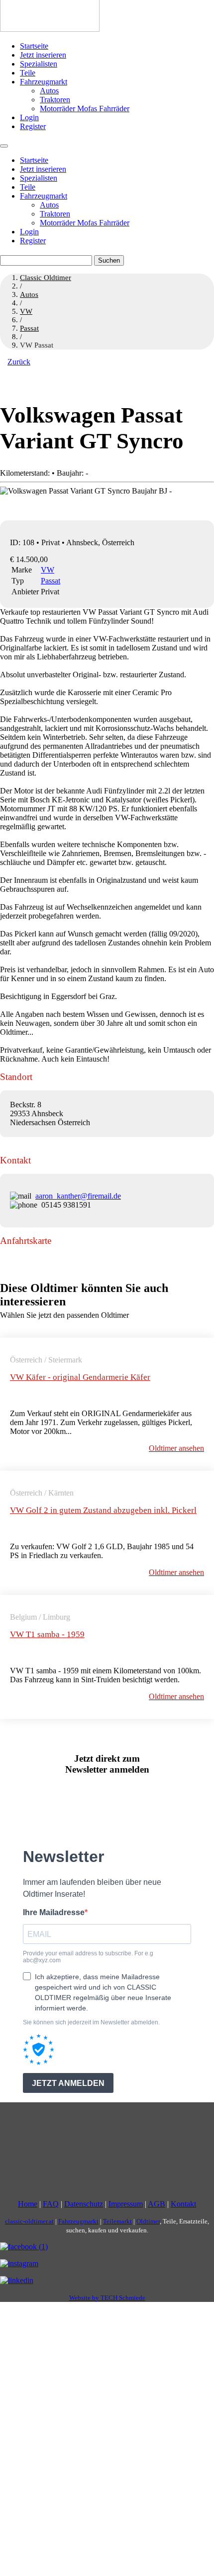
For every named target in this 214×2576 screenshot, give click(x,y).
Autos (49, 91)
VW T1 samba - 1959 (47, 1634)
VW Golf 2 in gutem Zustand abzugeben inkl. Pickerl (103, 1510)
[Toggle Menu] (4, 146)
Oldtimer (148, 2221)
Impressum (126, 2204)
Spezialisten (39, 64)
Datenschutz (84, 2204)
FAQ (51, 2204)
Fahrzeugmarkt (44, 82)
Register (33, 126)
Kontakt (183, 2204)
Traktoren (55, 100)
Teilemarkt (117, 2221)
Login (29, 117)
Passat (51, 581)
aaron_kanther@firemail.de (78, 1196)
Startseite (34, 46)
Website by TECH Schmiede (107, 2298)
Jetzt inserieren (43, 55)
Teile (28, 73)
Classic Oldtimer (46, 278)
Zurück (19, 362)
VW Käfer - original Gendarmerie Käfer (80, 1377)
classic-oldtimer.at (29, 2221)
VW (48, 570)
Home (28, 2204)
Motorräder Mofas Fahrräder (85, 108)
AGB (157, 2204)
